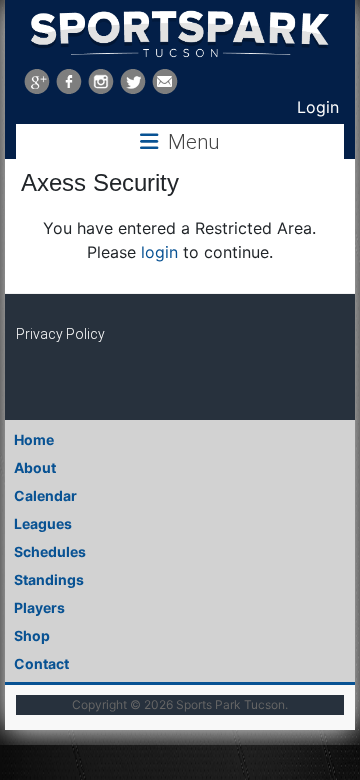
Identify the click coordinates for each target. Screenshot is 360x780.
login (159, 252)
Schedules (50, 551)
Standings (49, 579)
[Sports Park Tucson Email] (165, 81)
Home (34, 439)
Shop (32, 635)
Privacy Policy (60, 334)
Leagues (43, 523)
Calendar (45, 495)
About (35, 467)
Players (39, 607)
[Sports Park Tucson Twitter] (133, 81)
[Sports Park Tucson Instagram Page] (101, 81)
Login (318, 107)
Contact (41, 663)
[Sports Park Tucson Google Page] (37, 81)
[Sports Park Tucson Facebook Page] (69, 81)
